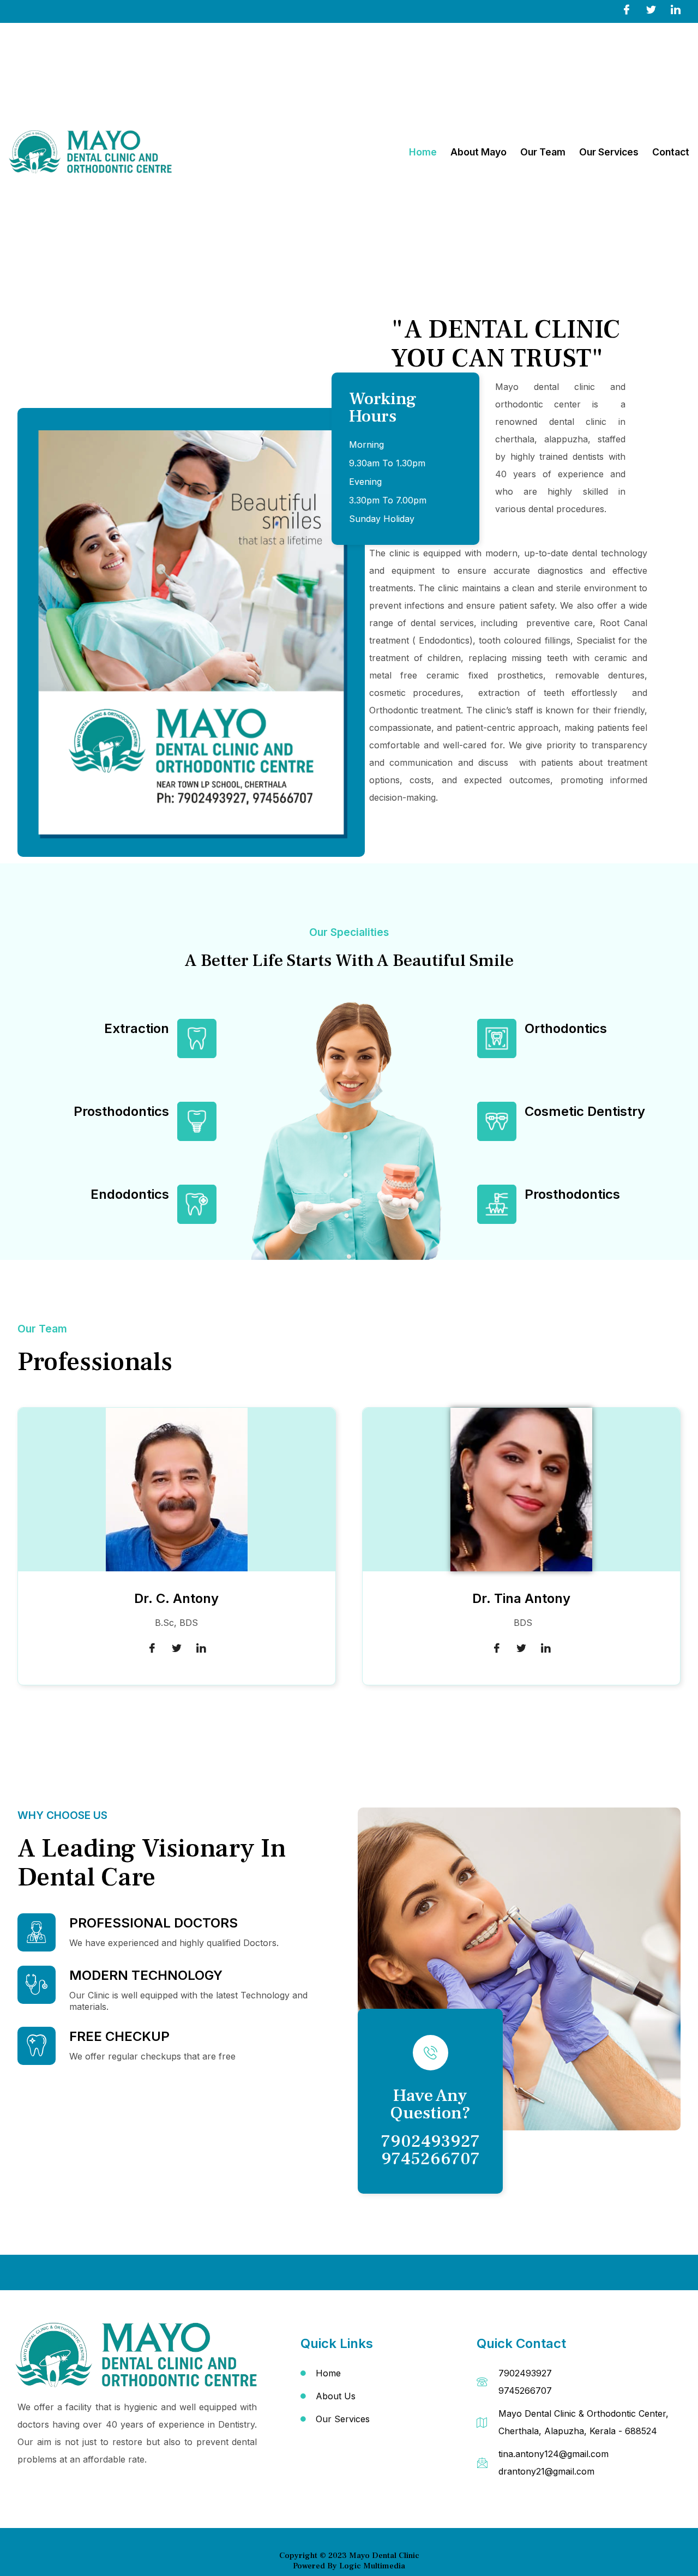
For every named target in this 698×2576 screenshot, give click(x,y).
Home (423, 152)
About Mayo (479, 152)
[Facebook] (627, 9)
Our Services (609, 152)
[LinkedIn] (676, 9)
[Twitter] (651, 9)
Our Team (543, 152)
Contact (671, 152)
